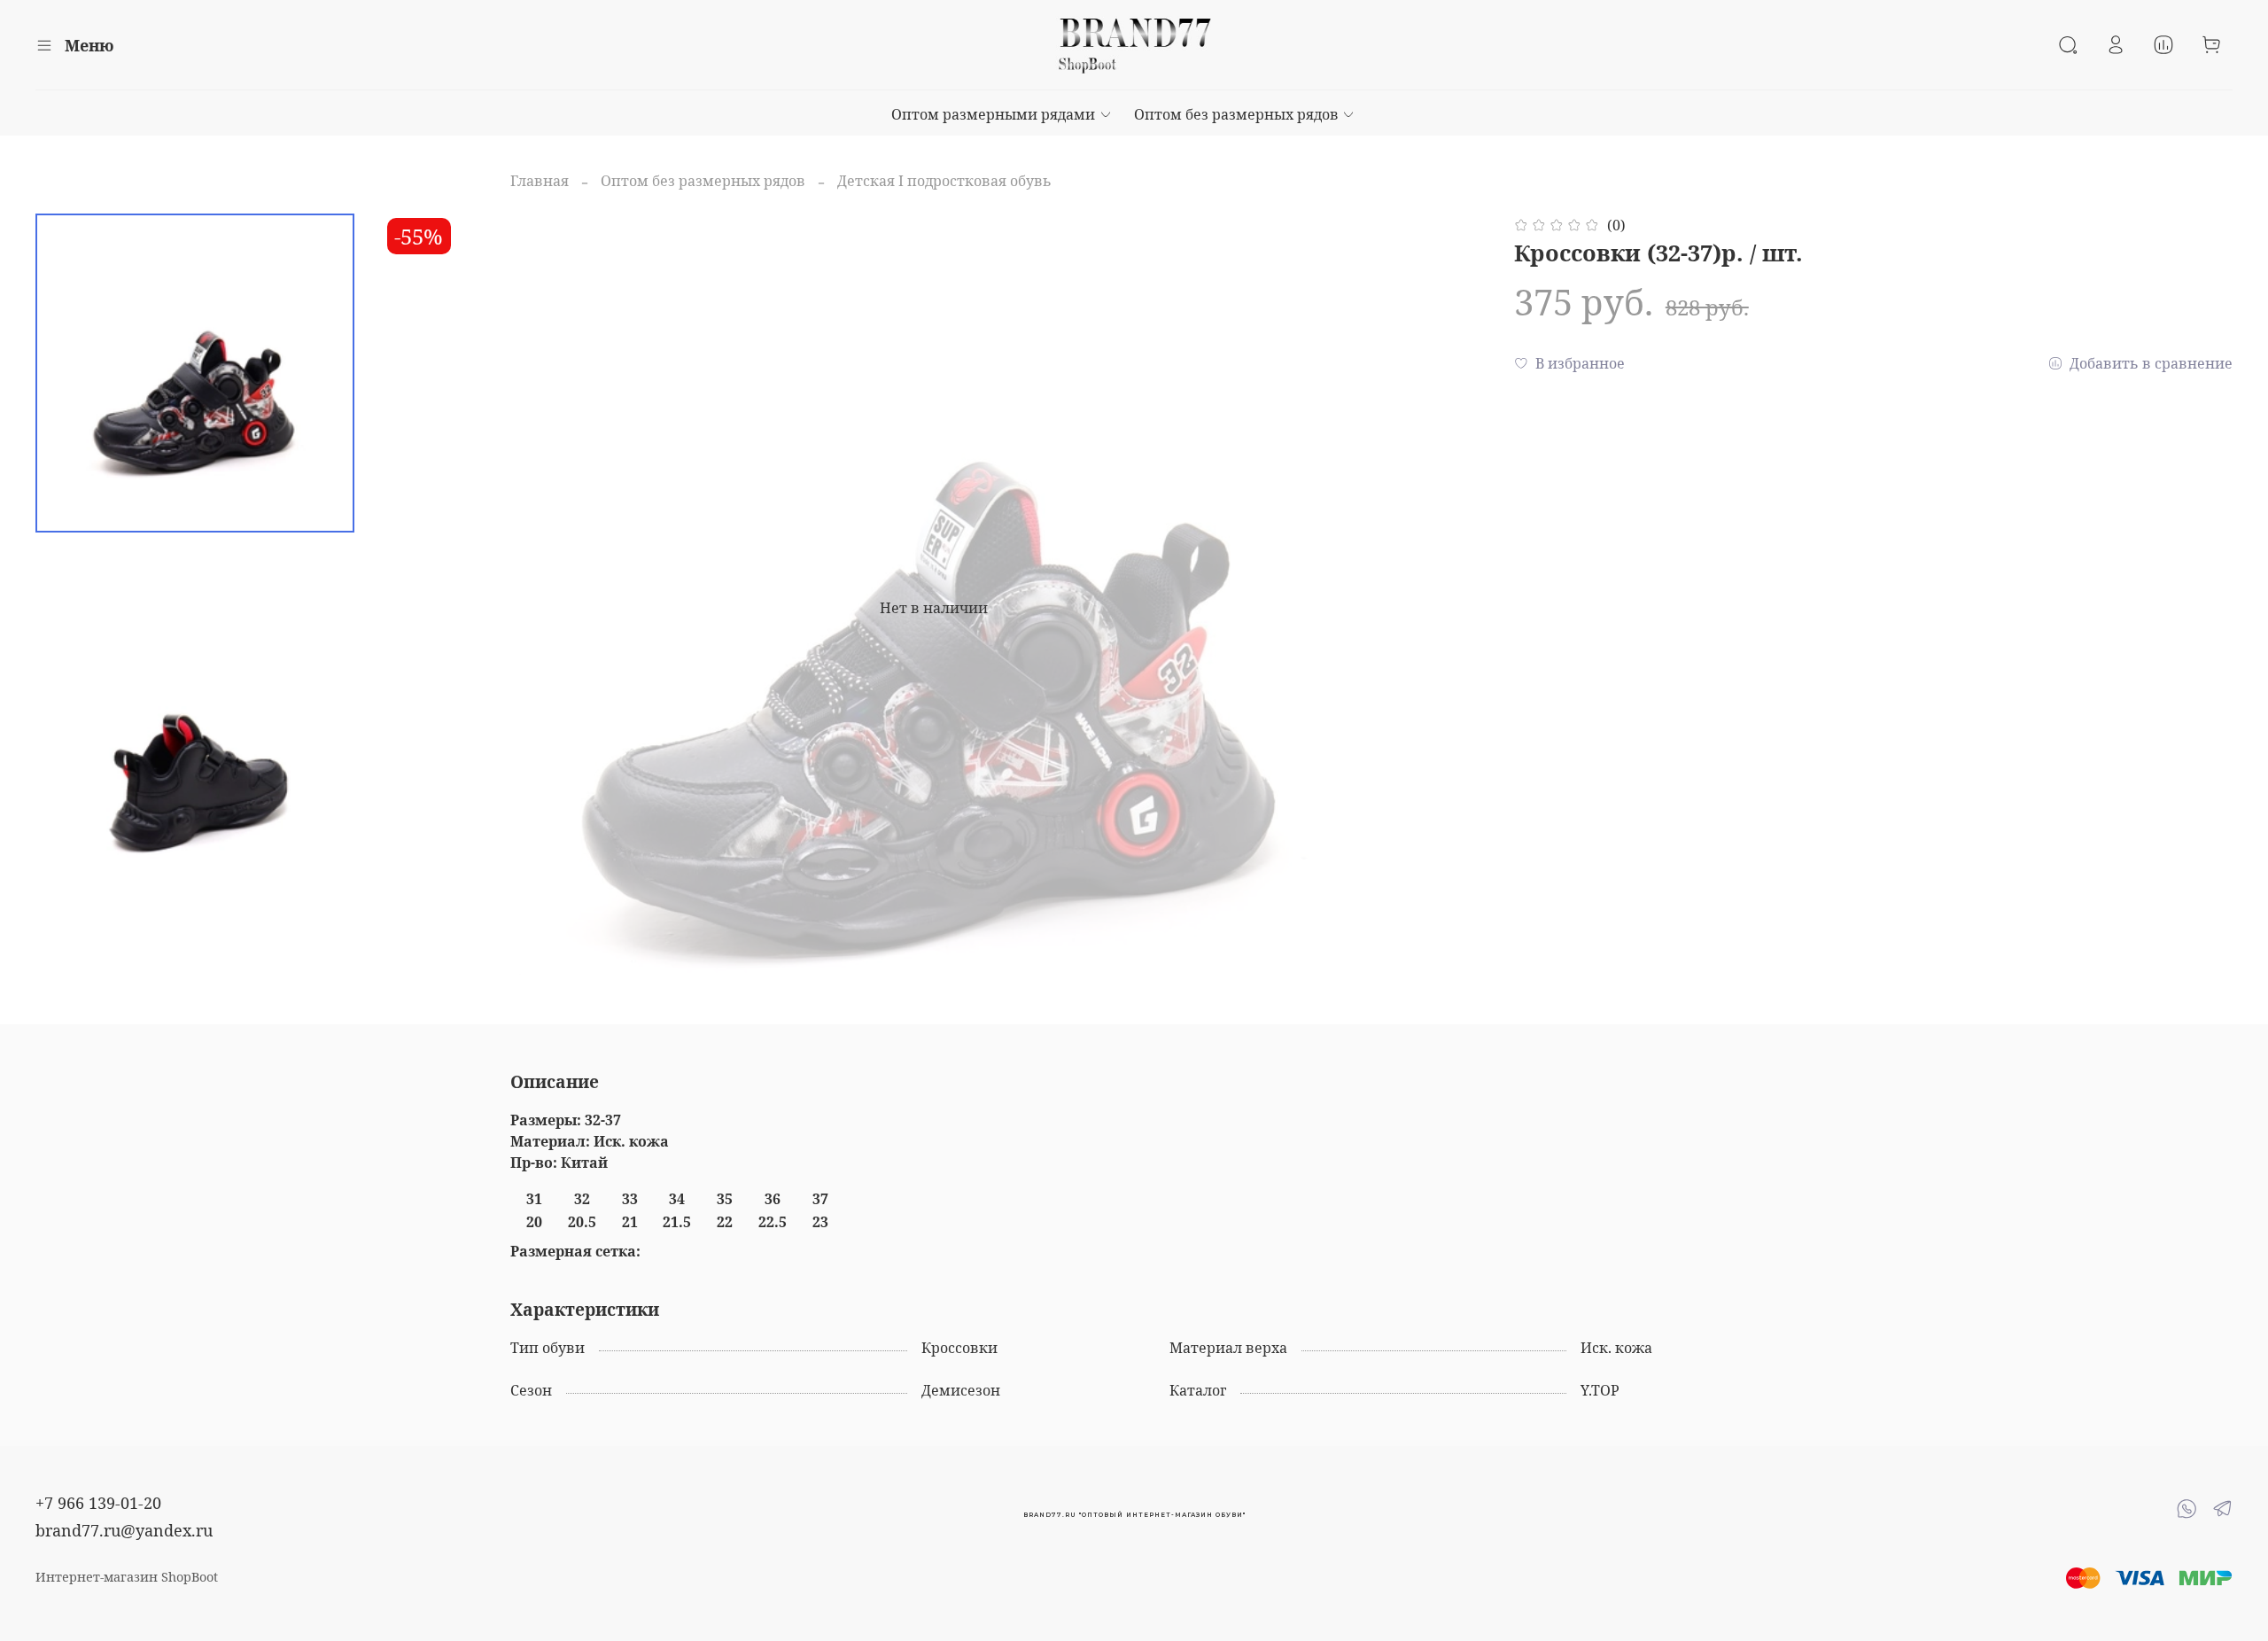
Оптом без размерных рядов (1236, 114)
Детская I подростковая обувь (944, 181)
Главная (540, 181)
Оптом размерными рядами (993, 114)
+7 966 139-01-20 (98, 1503)
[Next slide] (1450, 608)
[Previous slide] (418, 608)
